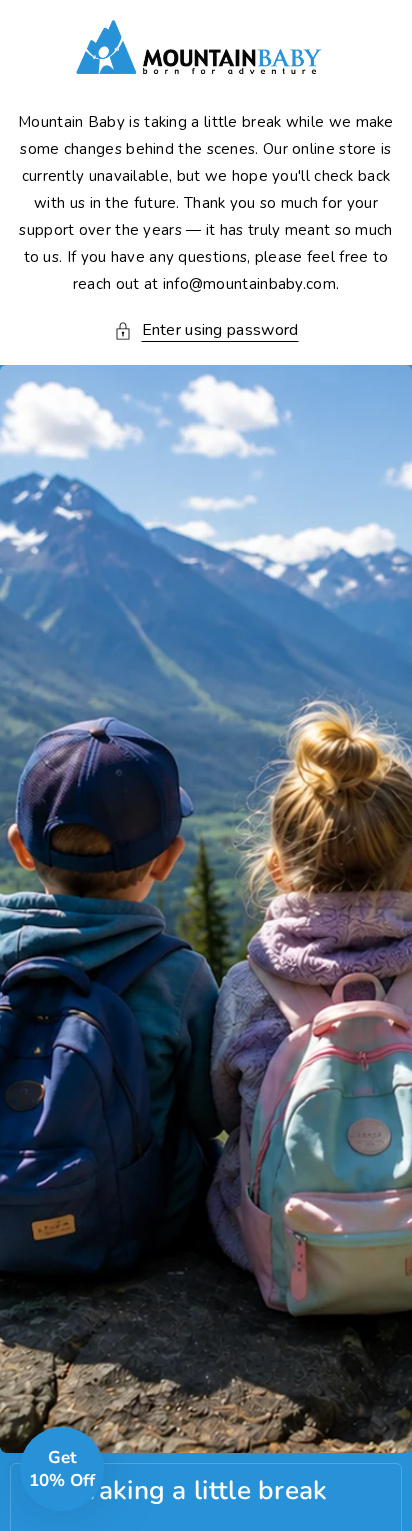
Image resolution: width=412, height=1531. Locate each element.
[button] (206, 330)
